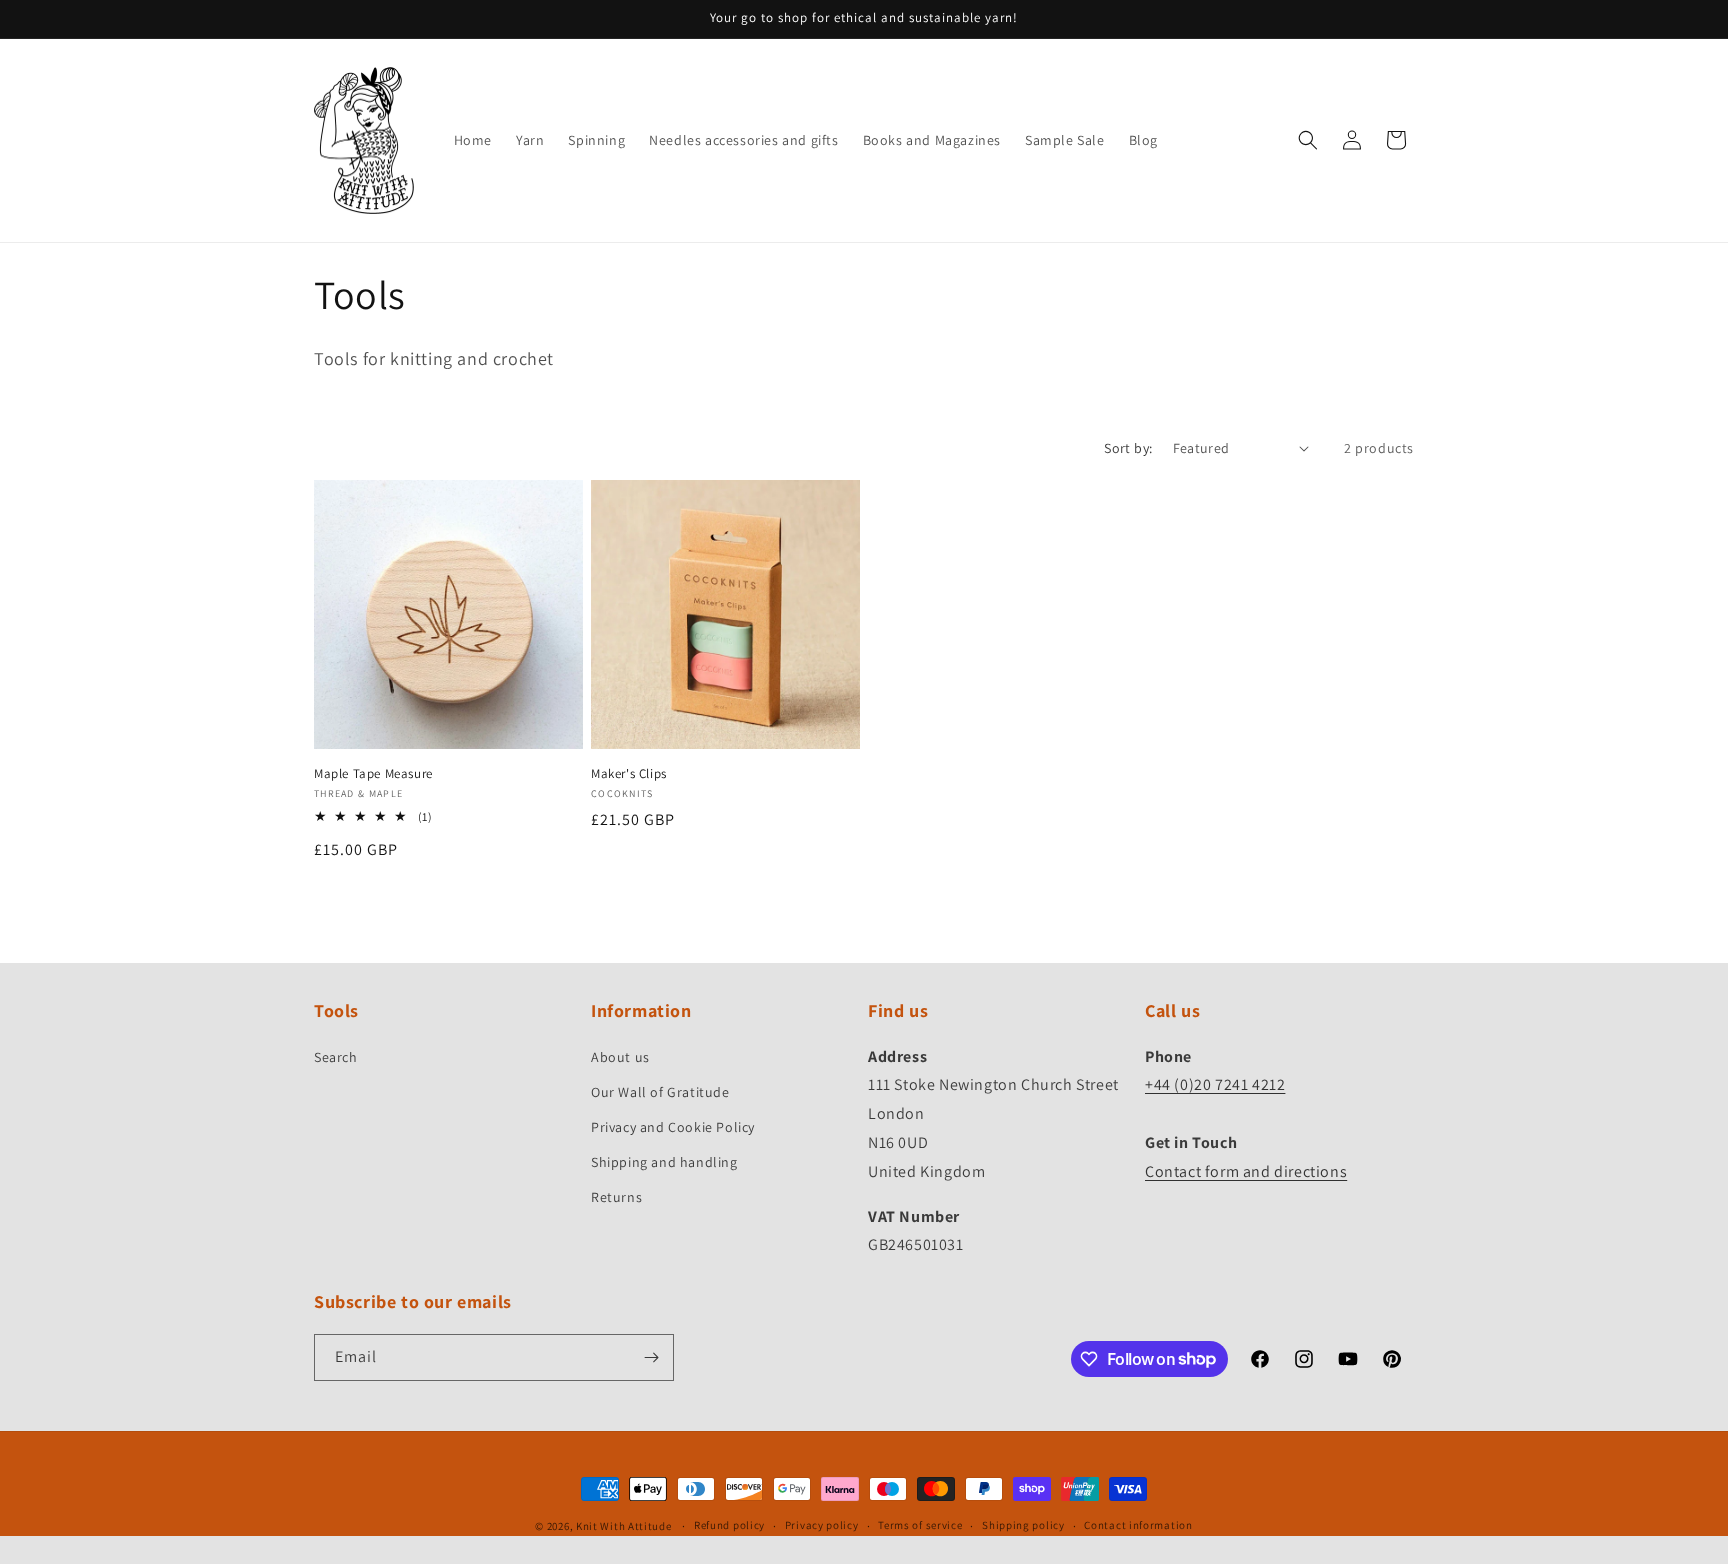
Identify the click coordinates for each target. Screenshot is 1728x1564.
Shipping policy (1023, 1525)
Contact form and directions (1246, 1171)
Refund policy (729, 1525)
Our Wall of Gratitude (660, 1092)
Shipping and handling (664, 1162)
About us (620, 1057)
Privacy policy (822, 1525)
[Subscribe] (651, 1357)
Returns (616, 1197)
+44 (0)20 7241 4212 (1215, 1084)
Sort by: (1128, 448)
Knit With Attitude (624, 1526)
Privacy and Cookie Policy (673, 1127)
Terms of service (920, 1525)
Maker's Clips (629, 774)
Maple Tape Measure (373, 774)
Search (336, 1057)
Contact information (1138, 1525)
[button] (1308, 140)
